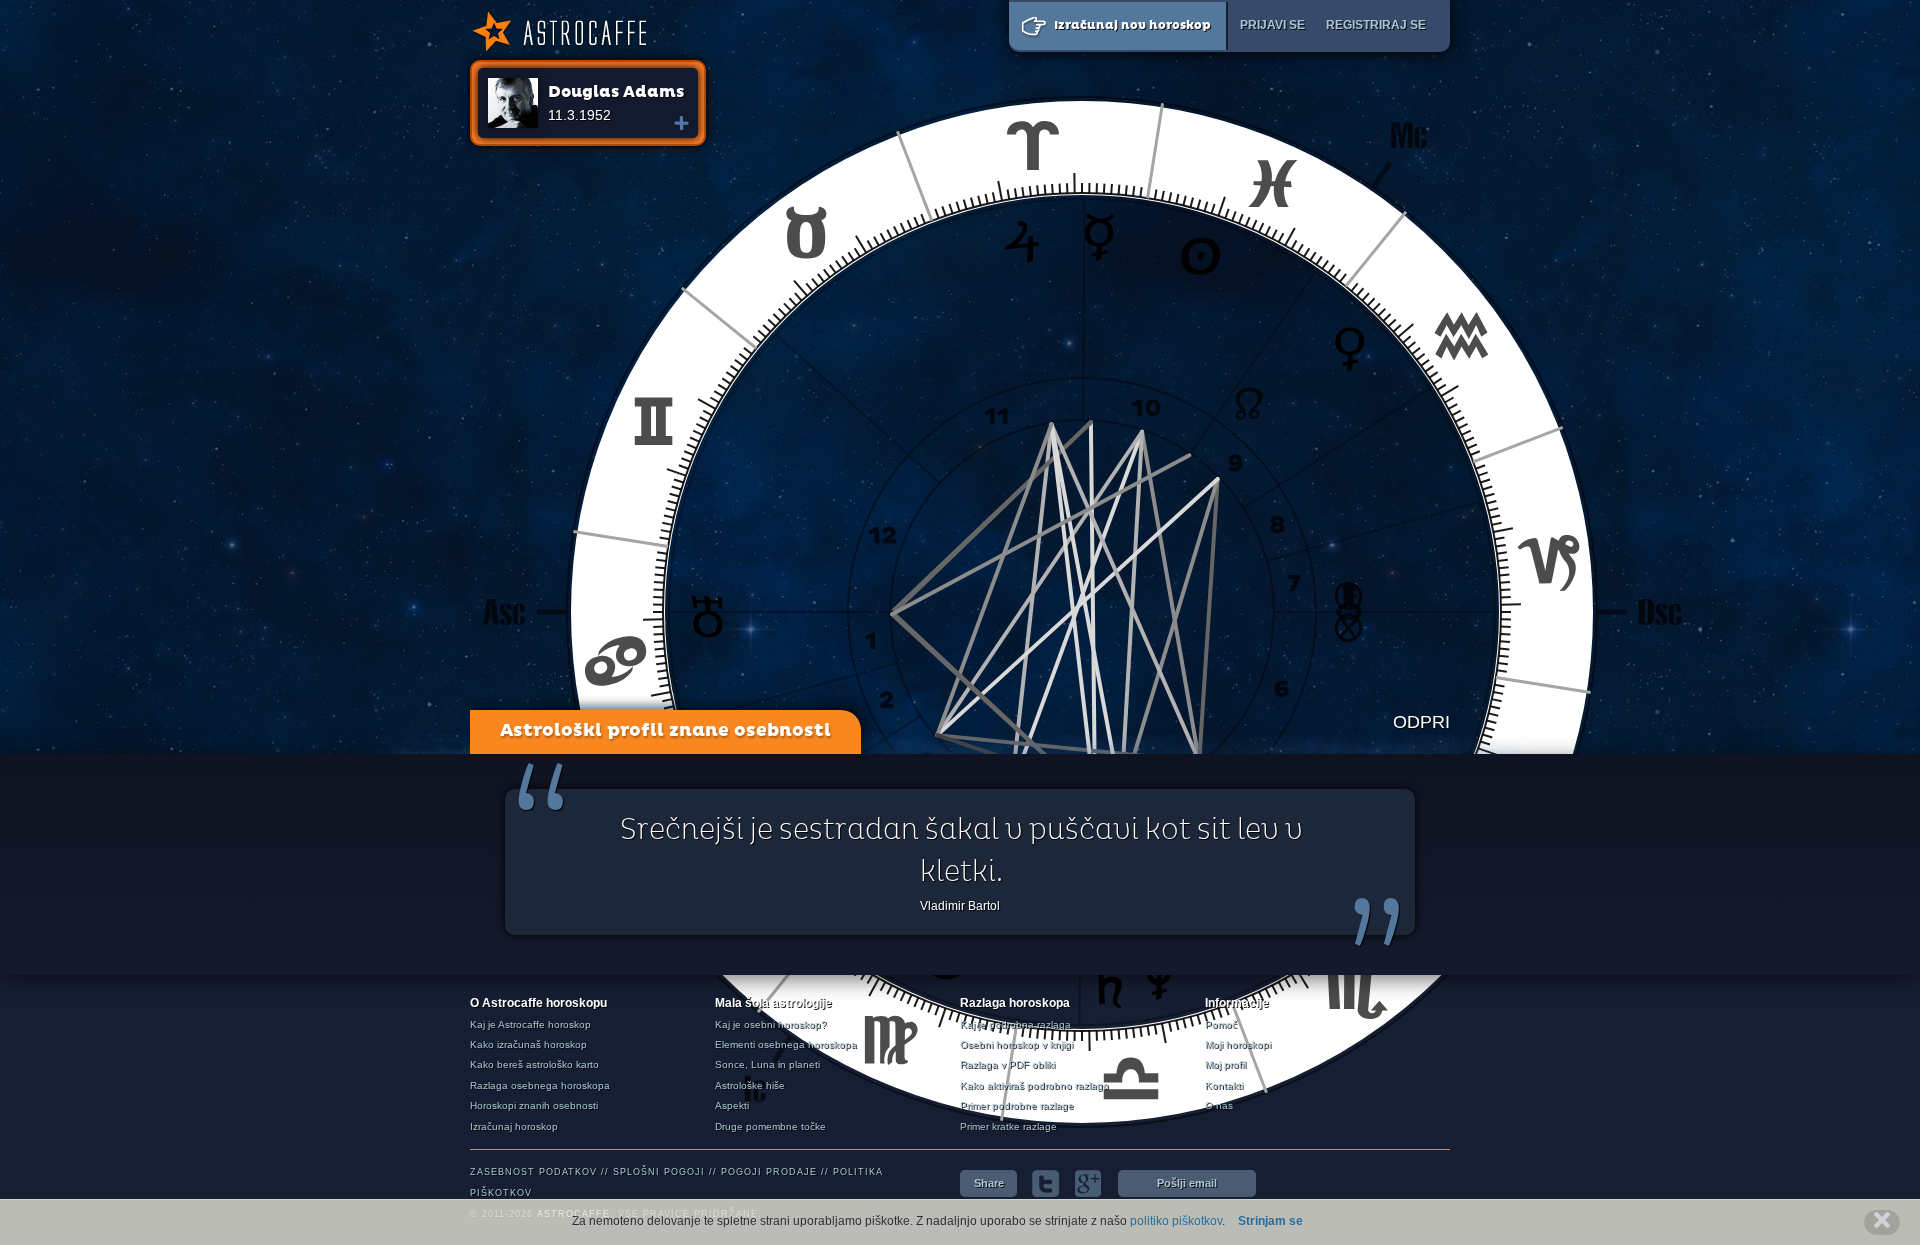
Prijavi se (1272, 25)
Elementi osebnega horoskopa (786, 1044)
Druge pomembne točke (770, 1126)
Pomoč (1221, 1024)
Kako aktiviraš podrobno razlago (1034, 1085)
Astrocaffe (558, 32)
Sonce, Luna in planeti (767, 1064)
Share (989, 1183)
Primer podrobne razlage (1017, 1105)
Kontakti (1224, 1085)
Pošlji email (1187, 1183)
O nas (1219, 1105)
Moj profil (1225, 1064)
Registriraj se (1376, 25)
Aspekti (732, 1105)
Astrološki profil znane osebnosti (665, 731)
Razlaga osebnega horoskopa (540, 1085)
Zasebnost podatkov (533, 1172)
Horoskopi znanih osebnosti (534, 1105)
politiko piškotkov (1176, 1221)
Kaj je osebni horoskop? (771, 1024)
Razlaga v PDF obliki (1007, 1064)
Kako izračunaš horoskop (528, 1044)
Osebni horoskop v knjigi (1016, 1044)
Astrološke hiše (750, 1085)
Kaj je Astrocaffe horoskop (530, 1024)
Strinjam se (1270, 1221)
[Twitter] (1046, 1183)
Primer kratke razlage (1008, 1126)
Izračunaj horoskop (514, 1126)
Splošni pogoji (659, 1172)
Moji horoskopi (1238, 1044)
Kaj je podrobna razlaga (1015, 1024)
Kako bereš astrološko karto (534, 1064)
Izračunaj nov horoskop (1132, 26)
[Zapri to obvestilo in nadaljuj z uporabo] (1882, 1222)
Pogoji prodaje (769, 1172)
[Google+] (1089, 1183)
